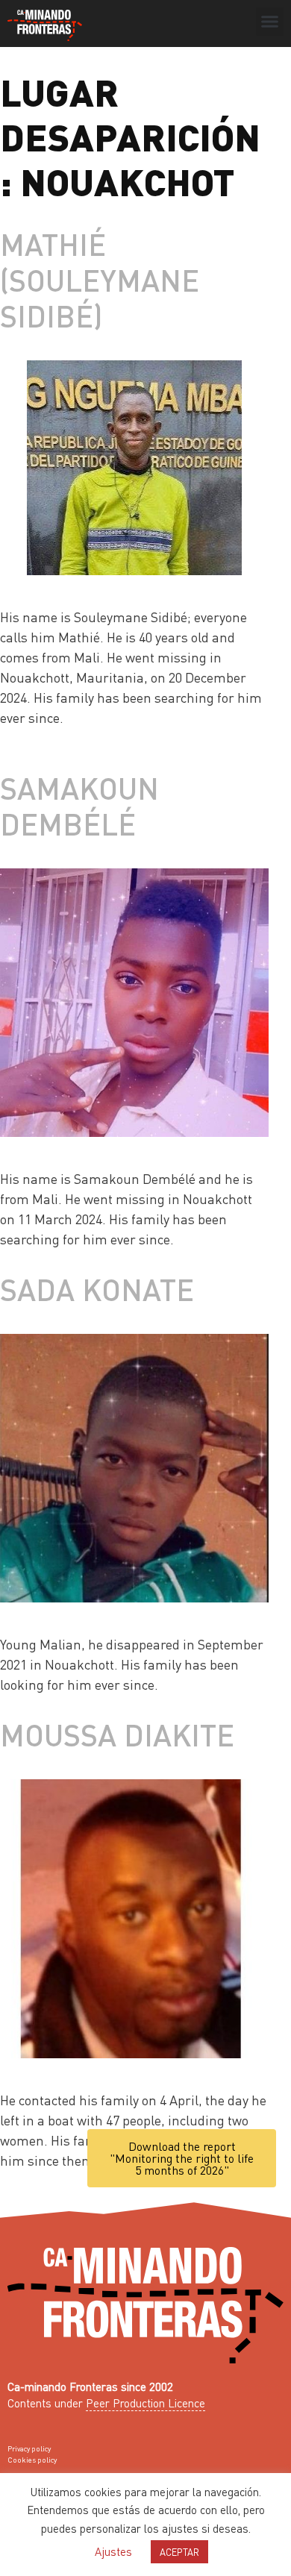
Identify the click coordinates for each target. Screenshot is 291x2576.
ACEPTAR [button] (179, 2552)
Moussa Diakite (117, 1734)
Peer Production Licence (145, 2403)
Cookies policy (32, 2460)
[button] (270, 22)
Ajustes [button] (113, 2551)
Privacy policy (29, 2448)
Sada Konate (97, 1289)
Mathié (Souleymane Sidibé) (100, 279)
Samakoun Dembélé (79, 805)
